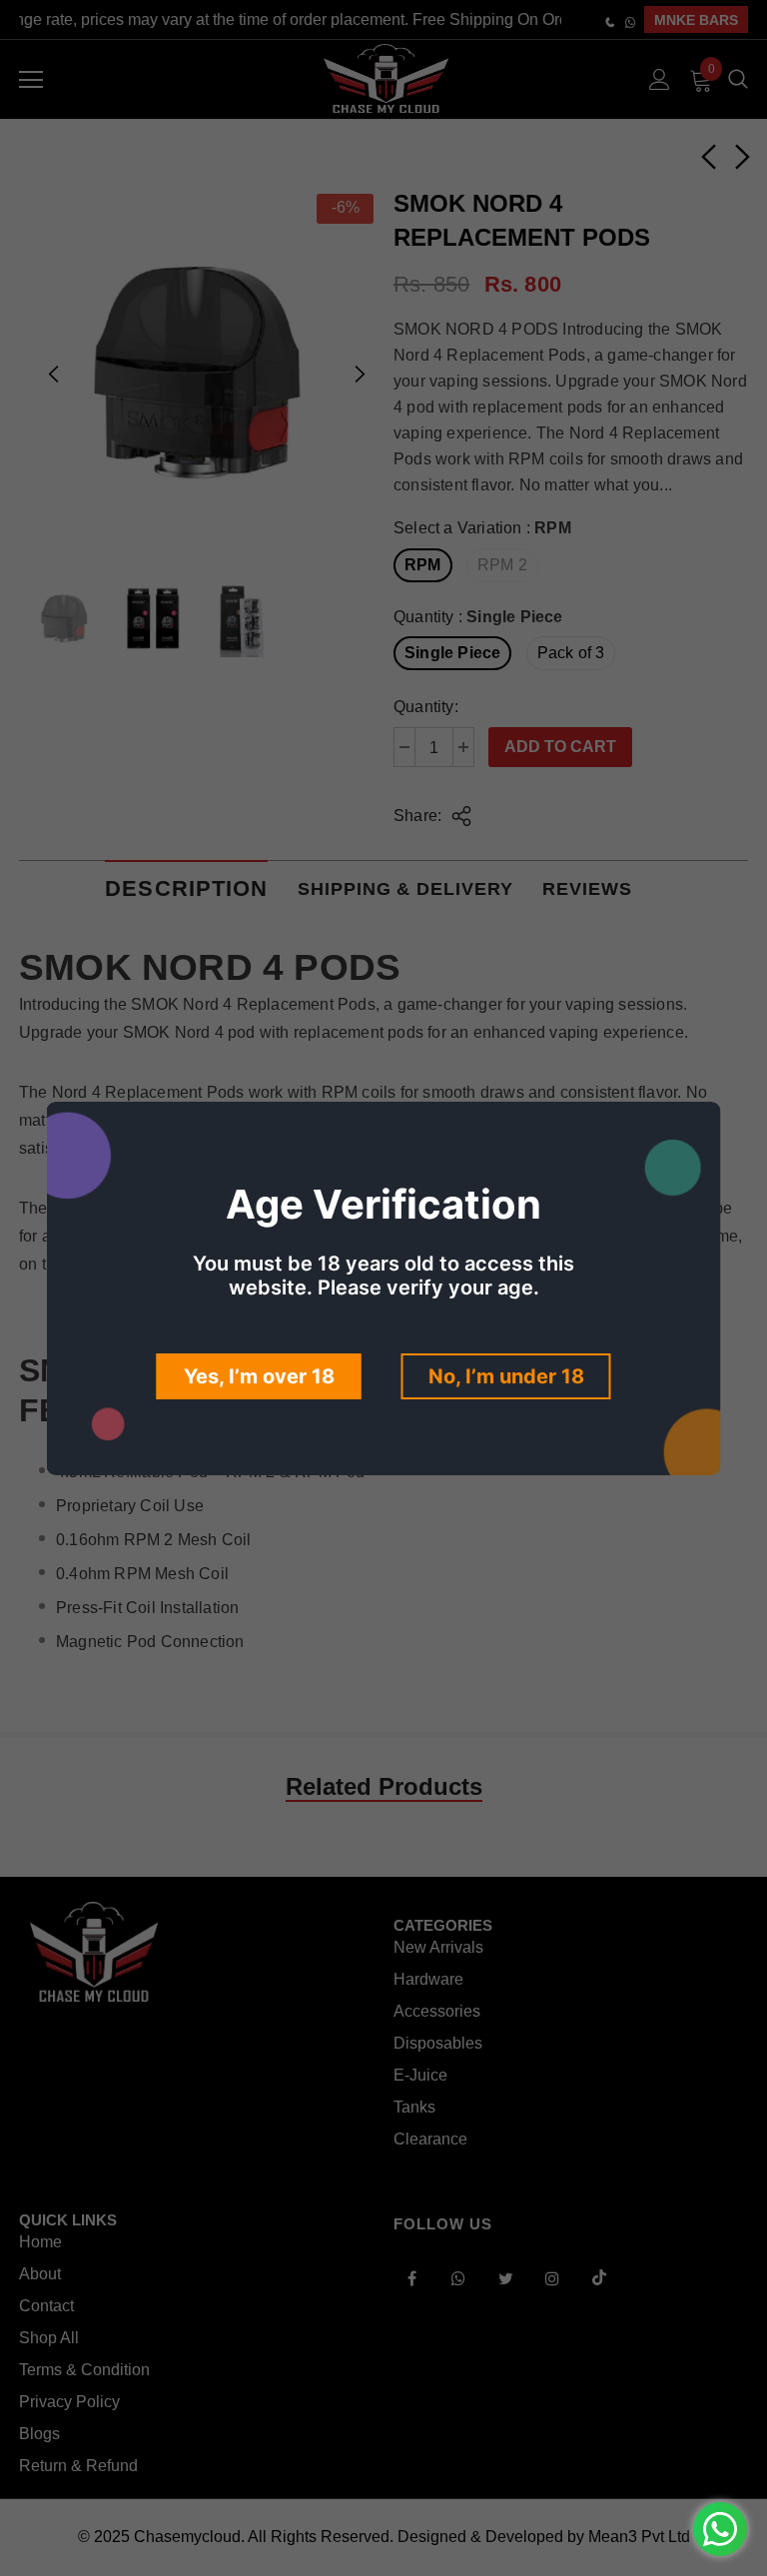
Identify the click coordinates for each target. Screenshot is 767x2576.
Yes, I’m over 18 (259, 1376)
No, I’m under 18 (506, 1376)
